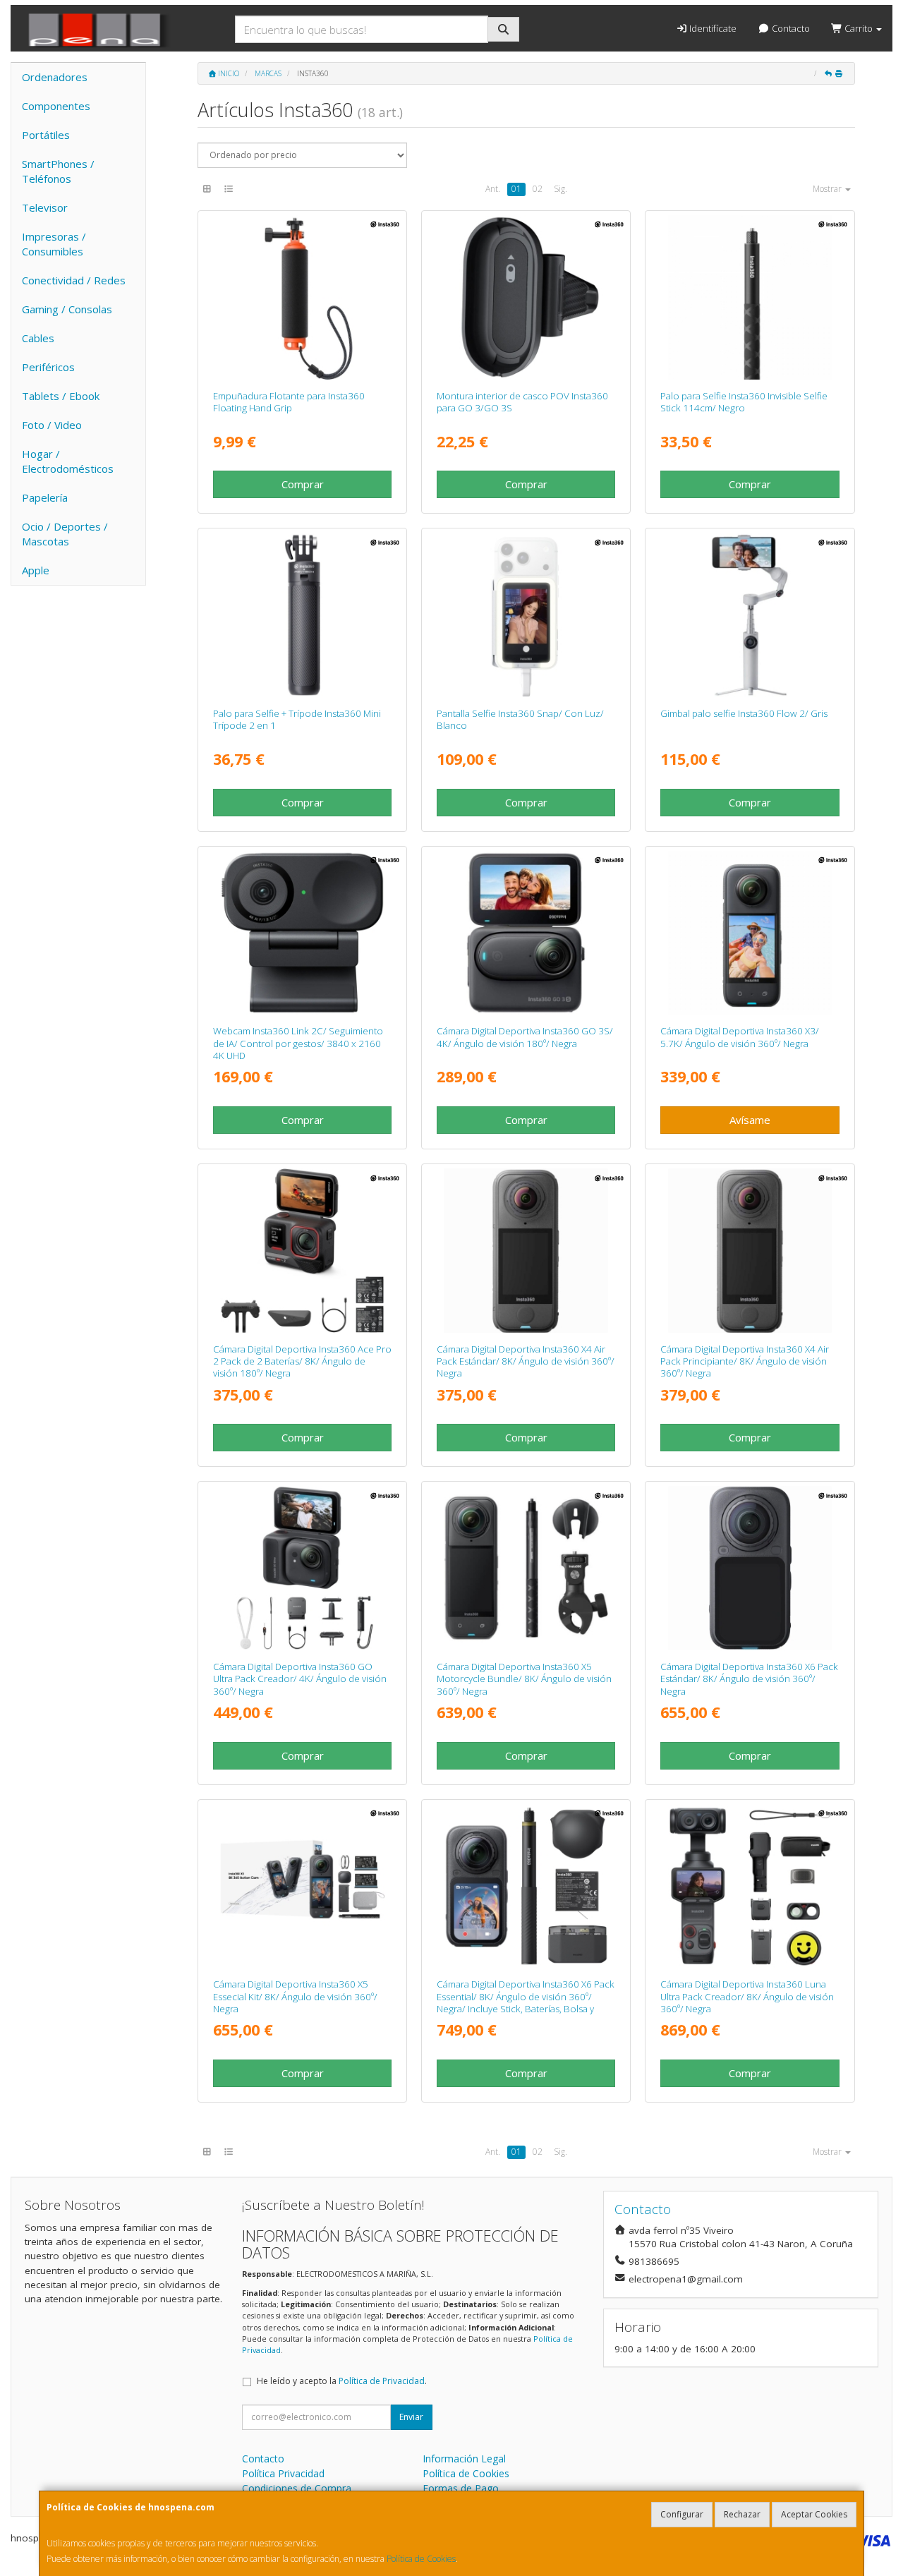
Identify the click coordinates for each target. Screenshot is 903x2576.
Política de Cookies (421, 2559)
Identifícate (712, 28)
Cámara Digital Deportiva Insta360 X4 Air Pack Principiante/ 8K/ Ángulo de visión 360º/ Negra (745, 1361)
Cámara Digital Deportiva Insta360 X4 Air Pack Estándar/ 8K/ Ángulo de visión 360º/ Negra (526, 1361)
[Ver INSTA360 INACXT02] (302, 615)
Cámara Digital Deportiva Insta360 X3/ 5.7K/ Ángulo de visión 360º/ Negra (740, 1037)
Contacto (790, 28)
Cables (38, 338)
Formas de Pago (461, 2488)
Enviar (411, 2417)
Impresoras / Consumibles (54, 244)
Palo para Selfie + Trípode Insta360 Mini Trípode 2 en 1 (297, 719)
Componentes (56, 106)
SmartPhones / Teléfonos (58, 171)
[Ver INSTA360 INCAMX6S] (750, 1568)
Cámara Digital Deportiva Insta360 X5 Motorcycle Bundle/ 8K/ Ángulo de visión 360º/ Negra (524, 1679)
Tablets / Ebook (61, 396)
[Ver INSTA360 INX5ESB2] (302, 1886)
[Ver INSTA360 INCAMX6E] (526, 1886)
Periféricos (48, 367)
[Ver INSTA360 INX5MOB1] (526, 1568)
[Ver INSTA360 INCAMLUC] (750, 1886)
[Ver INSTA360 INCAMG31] (526, 933)
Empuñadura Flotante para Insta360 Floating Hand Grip (289, 402)
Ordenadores (55, 77)
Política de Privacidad (382, 2381)
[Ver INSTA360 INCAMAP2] (302, 1251)
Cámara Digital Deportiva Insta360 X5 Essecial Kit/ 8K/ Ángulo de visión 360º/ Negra (295, 1996)
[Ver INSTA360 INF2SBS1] (750, 615)
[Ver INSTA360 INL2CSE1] (302, 933)
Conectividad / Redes (74, 280)
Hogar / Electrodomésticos (68, 461)
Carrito (859, 28)
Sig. (560, 189)
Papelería (45, 497)
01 (516, 189)
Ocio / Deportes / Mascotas (65, 534)
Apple (36, 570)
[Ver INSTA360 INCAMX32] (750, 933)
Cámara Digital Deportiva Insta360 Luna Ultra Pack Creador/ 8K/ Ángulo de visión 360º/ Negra (747, 1996)
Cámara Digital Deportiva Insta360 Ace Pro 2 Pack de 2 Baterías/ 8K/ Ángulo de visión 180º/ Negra (302, 1361)
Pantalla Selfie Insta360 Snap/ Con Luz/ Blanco (520, 719)
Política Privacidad (283, 2473)
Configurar (682, 2514)
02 (538, 189)
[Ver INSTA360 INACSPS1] (526, 615)
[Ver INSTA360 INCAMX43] (750, 1251)
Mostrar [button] (828, 189)
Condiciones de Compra (297, 2488)
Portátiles (46, 135)
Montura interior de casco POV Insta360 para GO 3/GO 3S (522, 402)
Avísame (750, 1120)
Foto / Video (52, 425)
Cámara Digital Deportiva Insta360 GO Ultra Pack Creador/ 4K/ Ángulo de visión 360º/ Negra (300, 1679)
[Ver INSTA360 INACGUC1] (302, 1568)
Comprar (303, 484)
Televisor (45, 207)
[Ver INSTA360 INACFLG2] (302, 297)
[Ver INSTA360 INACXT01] (750, 297)
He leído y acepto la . (342, 2381)
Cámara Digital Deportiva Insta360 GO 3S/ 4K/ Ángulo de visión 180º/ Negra (525, 1037)
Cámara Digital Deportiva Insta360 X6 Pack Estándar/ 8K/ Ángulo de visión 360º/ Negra (749, 1679)
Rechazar (742, 2514)
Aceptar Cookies (814, 2514)
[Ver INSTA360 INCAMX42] (526, 1251)
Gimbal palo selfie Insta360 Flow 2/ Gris (744, 713)
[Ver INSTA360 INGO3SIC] (526, 297)
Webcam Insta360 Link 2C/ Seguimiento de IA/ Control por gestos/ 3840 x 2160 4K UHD (298, 1043)
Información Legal (464, 2459)
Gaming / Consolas (67, 309)
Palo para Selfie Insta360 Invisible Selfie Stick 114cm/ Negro (744, 402)
